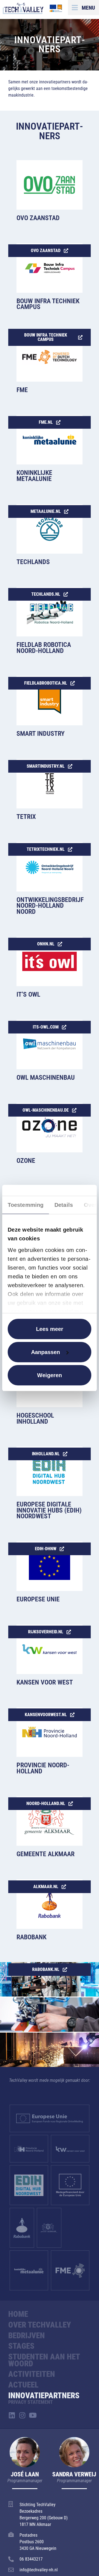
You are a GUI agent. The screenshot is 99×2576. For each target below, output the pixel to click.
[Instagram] (22, 2415)
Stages (21, 2346)
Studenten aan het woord (44, 2360)
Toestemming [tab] (26, 1205)
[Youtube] (33, 2415)
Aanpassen (46, 1352)
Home (18, 2314)
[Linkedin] (12, 2415)
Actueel (23, 2385)
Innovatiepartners (44, 2395)
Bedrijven (27, 2336)
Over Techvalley (40, 2325)
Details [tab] (64, 1205)
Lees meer (50, 1329)
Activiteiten (32, 2374)
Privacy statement (31, 2402)
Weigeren (50, 1375)
